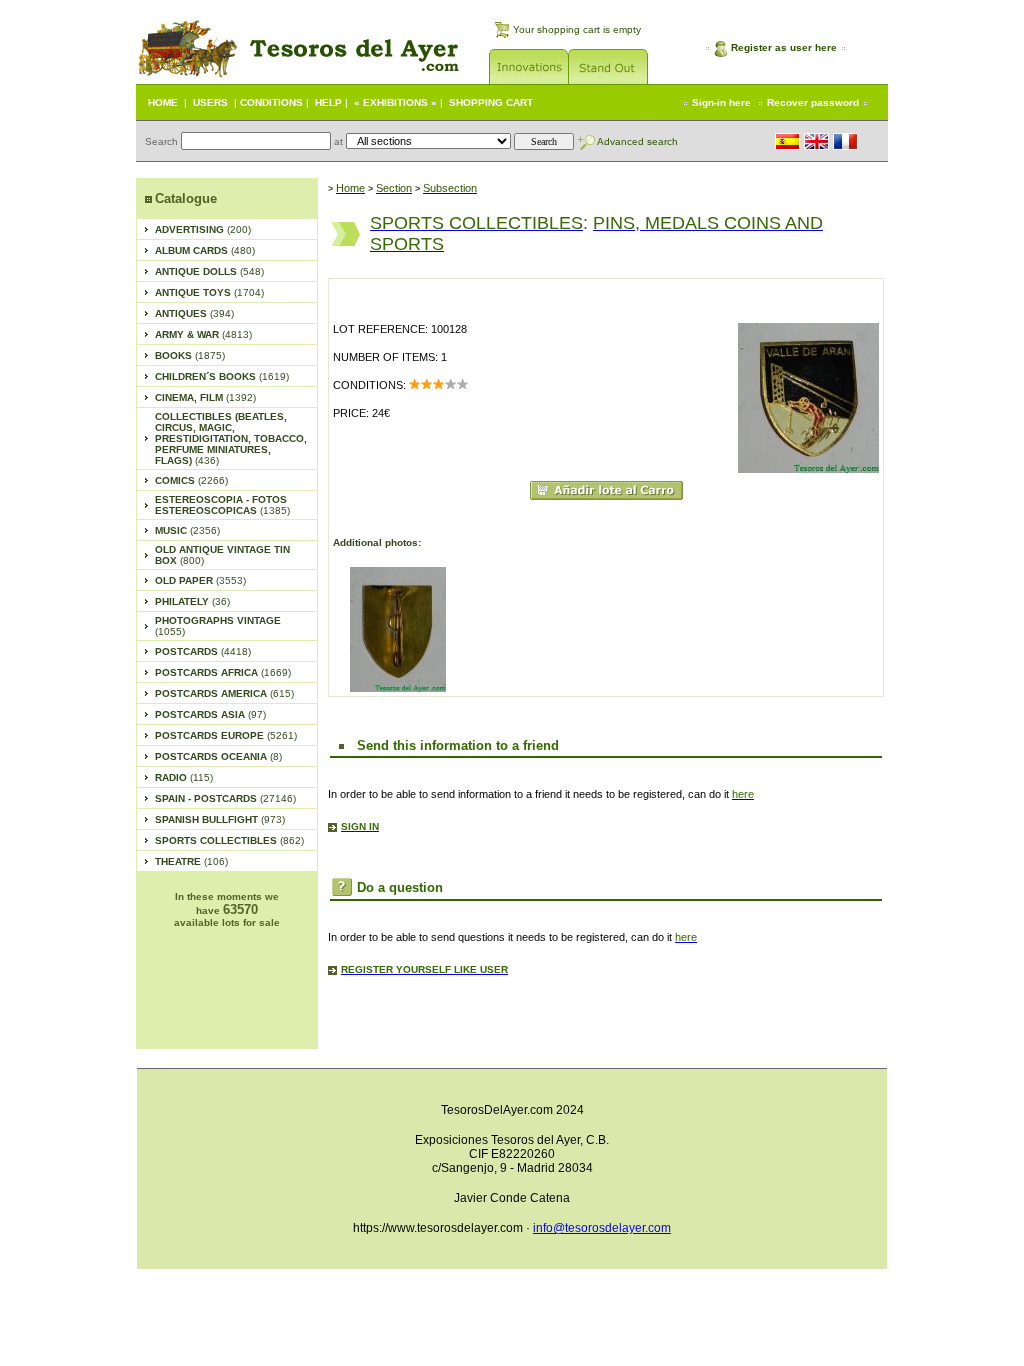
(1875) (190, 355)
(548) (209, 271)
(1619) (222, 376)
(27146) (225, 798)
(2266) (191, 480)
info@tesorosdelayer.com (602, 1228)
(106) (191, 861)
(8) (218, 756)
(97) (210, 714)
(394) (194, 313)
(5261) (226, 735)
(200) (203, 229)
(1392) (205, 397)
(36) (192, 601)
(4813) (203, 334)
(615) (224, 693)
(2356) (187, 530)
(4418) (203, 651)
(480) (205, 250)
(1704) (209, 292)
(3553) (200, 580)
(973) (220, 819)
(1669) (223, 672)
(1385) (222, 505)
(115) (184, 777)
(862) (229, 840)
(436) (231, 438)
